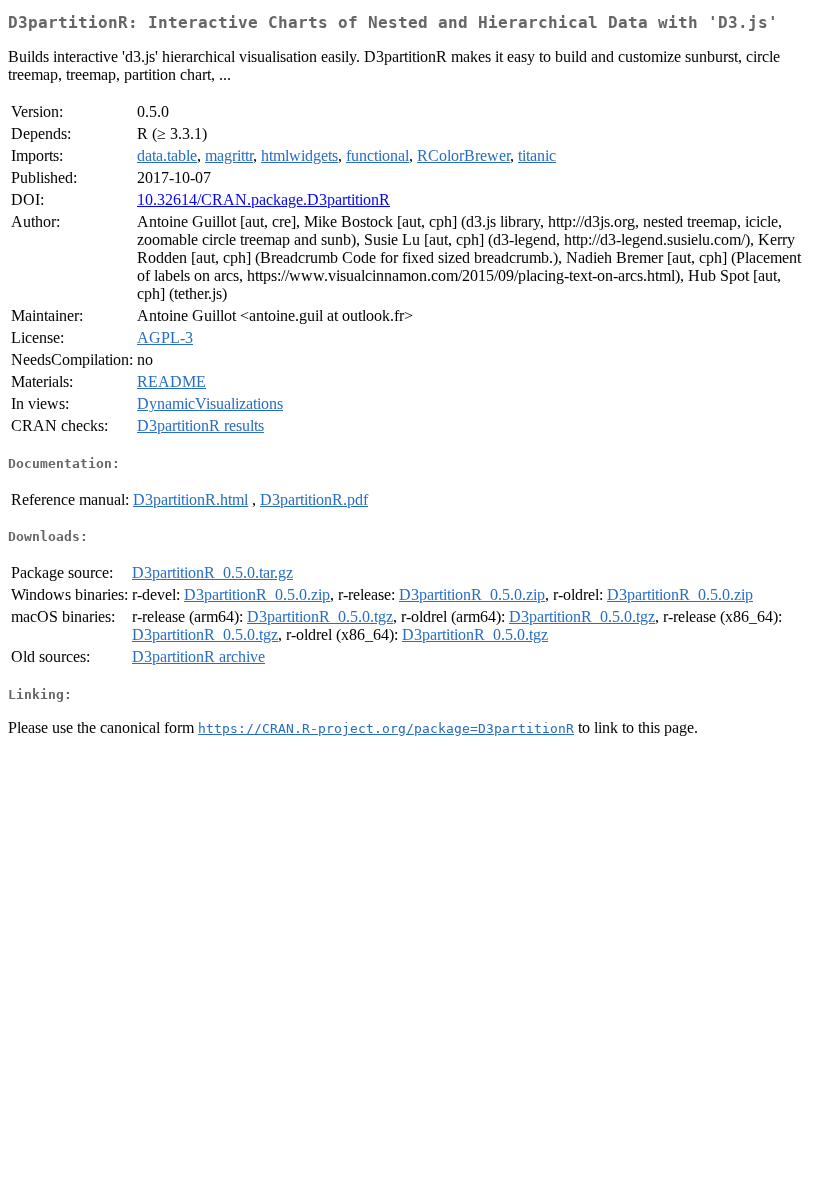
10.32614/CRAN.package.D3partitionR (263, 199)
